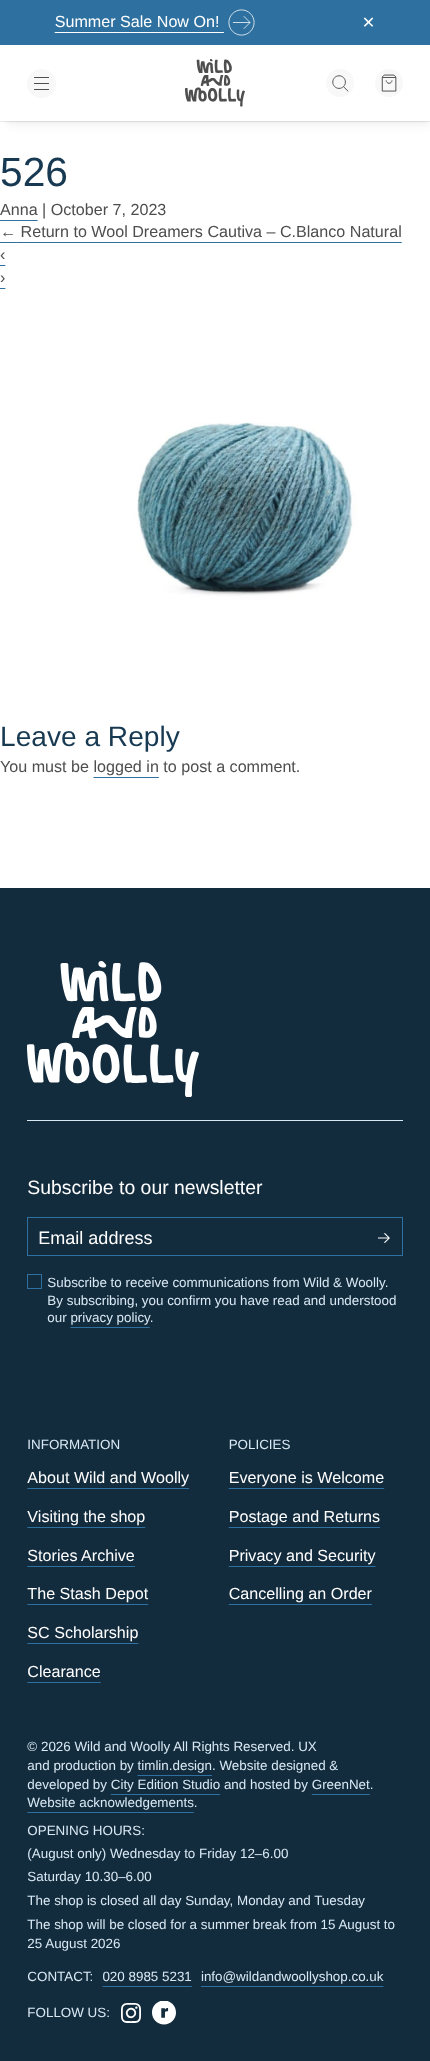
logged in (125, 767)
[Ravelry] (164, 2013)
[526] (215, 504)
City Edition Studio (165, 1784)
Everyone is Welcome (307, 1478)
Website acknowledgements (110, 1802)
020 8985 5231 (146, 1976)
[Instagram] (131, 2013)
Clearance (63, 1672)
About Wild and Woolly (108, 1478)
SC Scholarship (82, 1633)
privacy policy (109, 1317)
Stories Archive (80, 1556)
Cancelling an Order (300, 1594)
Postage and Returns (304, 1517)
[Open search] (340, 83)
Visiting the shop (86, 1517)
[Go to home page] (215, 83)
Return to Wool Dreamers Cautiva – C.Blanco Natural (201, 232)
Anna (19, 210)
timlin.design (175, 1765)
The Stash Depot (87, 1594)
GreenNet (341, 1784)
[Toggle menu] (86, 83)
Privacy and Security (302, 1556)
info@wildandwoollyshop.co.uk (292, 1976)
